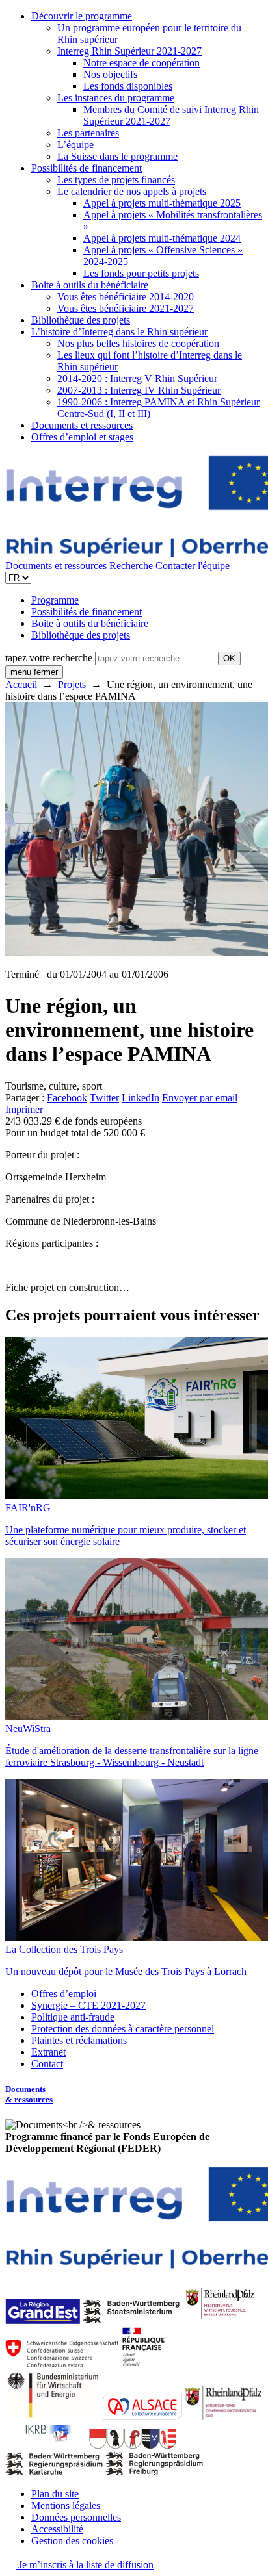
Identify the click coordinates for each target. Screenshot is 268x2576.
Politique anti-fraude (73, 2017)
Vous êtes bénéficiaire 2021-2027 (126, 308)
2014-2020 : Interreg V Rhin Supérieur (137, 378)
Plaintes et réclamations (79, 2040)
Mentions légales (66, 2506)
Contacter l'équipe (193, 566)
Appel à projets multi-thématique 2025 (162, 203)
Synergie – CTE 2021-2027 (88, 2005)
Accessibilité (57, 2529)
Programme (55, 600)
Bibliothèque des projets (81, 320)
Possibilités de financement (87, 168)
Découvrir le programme (82, 16)
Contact (47, 2064)
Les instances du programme (116, 98)
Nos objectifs (110, 74)
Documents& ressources (29, 2094)
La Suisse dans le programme (117, 156)
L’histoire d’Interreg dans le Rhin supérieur (119, 332)
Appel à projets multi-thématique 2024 (162, 238)
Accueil (21, 684)
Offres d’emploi (64, 1994)
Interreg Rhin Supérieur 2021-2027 (129, 51)
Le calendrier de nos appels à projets (132, 191)
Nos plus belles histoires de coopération (138, 343)
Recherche (131, 566)
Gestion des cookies (72, 2541)
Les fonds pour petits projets (141, 273)
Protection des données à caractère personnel (123, 2029)
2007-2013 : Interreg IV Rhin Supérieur (139, 390)
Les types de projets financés (116, 180)
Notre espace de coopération (141, 63)
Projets (72, 684)
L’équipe (75, 145)
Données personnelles (76, 2517)
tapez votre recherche (49, 658)
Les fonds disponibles (128, 86)
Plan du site (55, 2494)
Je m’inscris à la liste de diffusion (85, 2565)
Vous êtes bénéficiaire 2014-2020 (126, 297)
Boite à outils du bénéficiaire (90, 285)
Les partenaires (88, 133)
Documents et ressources (82, 425)
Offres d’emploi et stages (82, 437)
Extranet (48, 2052)
